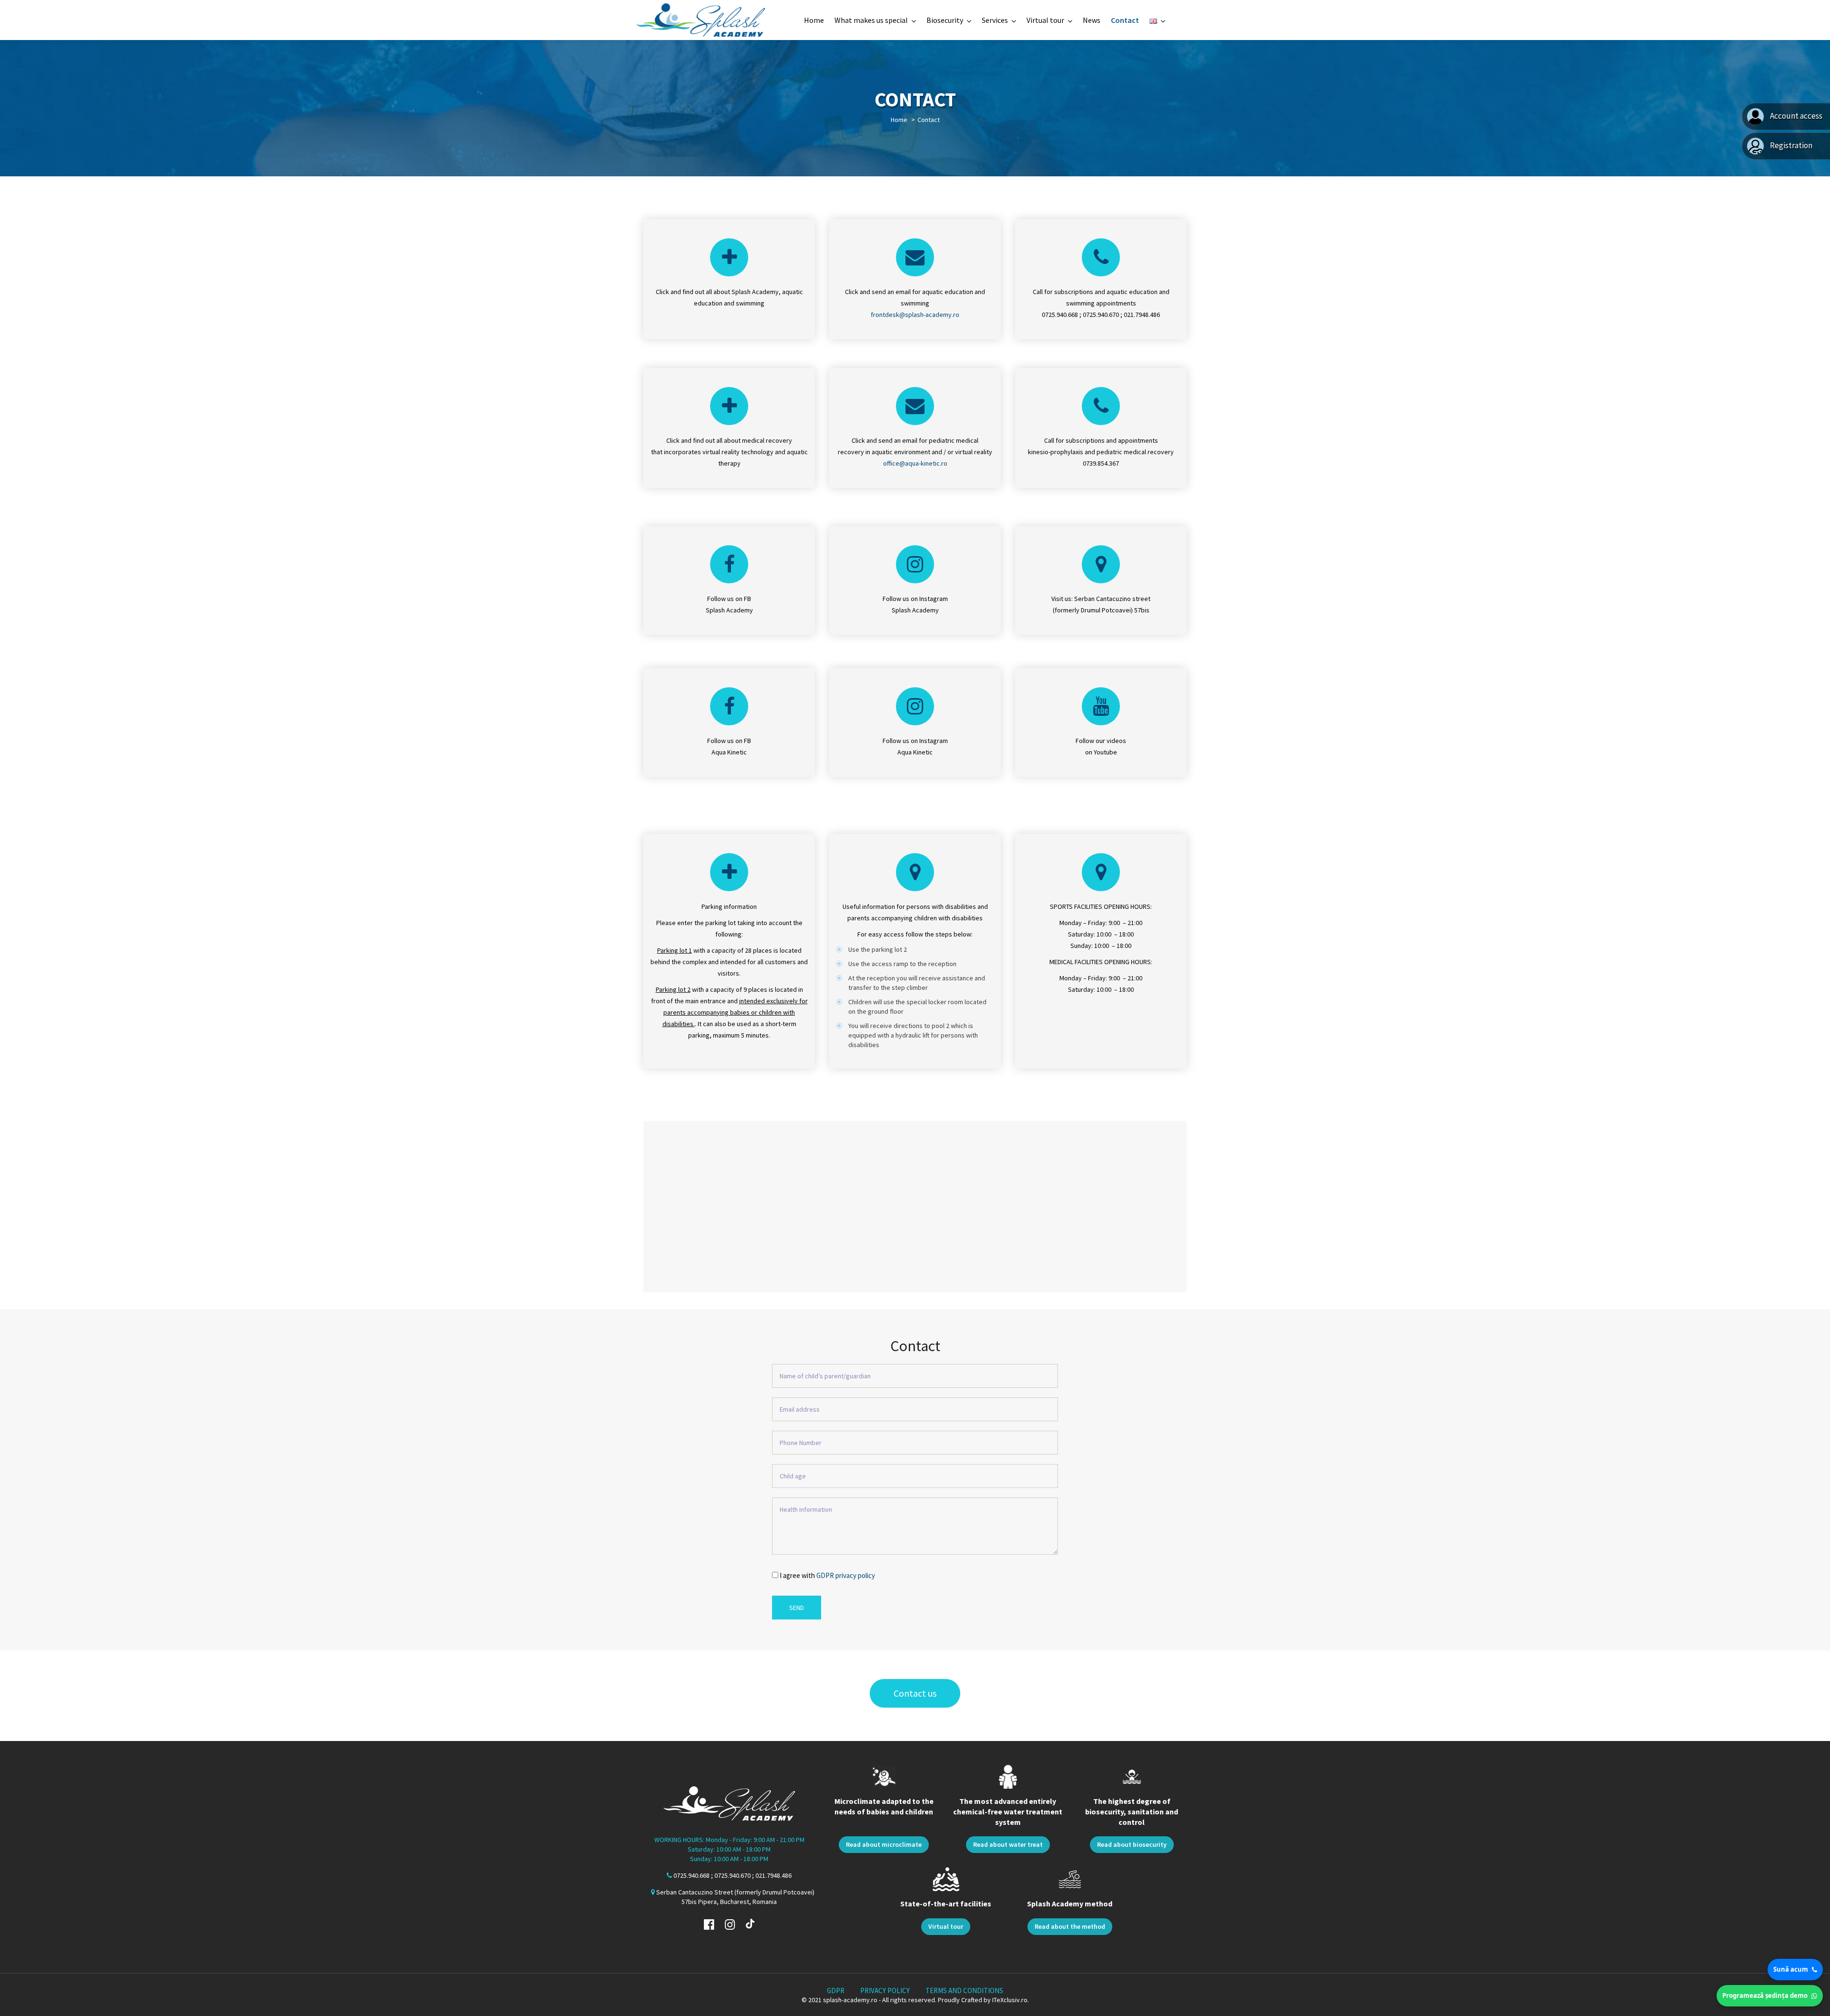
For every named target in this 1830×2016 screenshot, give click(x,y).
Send (797, 1608)
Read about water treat (1008, 1844)
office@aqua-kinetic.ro (915, 463)
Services (995, 20)
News (1092, 20)
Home (814, 20)
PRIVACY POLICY (885, 1991)
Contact (1125, 20)
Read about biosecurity (1132, 1844)
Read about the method (1070, 1926)
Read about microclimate (884, 1844)
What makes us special (871, 20)
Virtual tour (1045, 20)
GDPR (836, 1991)
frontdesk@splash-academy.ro (915, 315)
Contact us (915, 1693)
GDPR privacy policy (846, 1575)
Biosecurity (945, 20)
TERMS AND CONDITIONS (964, 1991)
